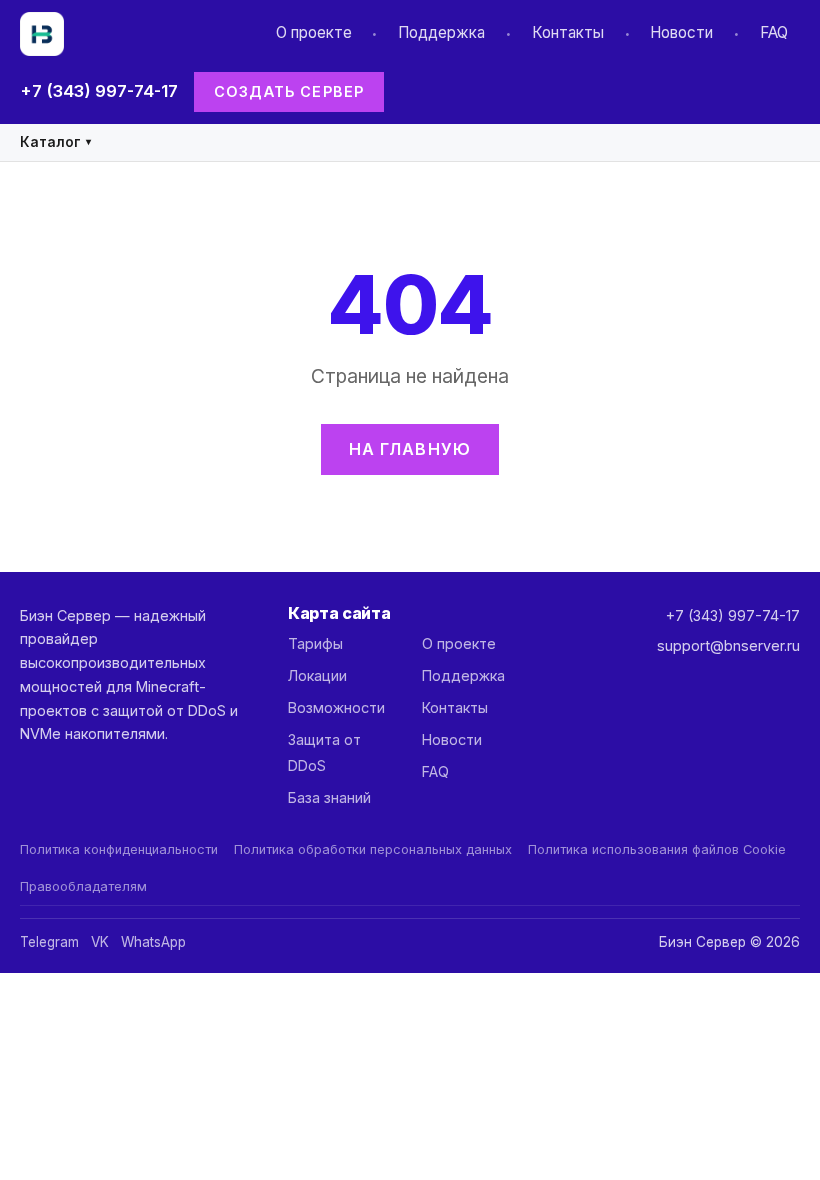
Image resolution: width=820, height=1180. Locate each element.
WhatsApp (153, 942)
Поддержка (441, 32)
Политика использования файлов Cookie (657, 849)
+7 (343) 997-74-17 (99, 91)
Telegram (49, 942)
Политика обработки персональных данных (373, 849)
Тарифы (315, 643)
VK (100, 942)
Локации (317, 675)
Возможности (336, 707)
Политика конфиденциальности (119, 849)
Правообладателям (83, 886)
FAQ (774, 32)
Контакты (568, 32)
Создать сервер (289, 91)
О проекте (314, 32)
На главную (410, 449)
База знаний (329, 797)
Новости (681, 32)
